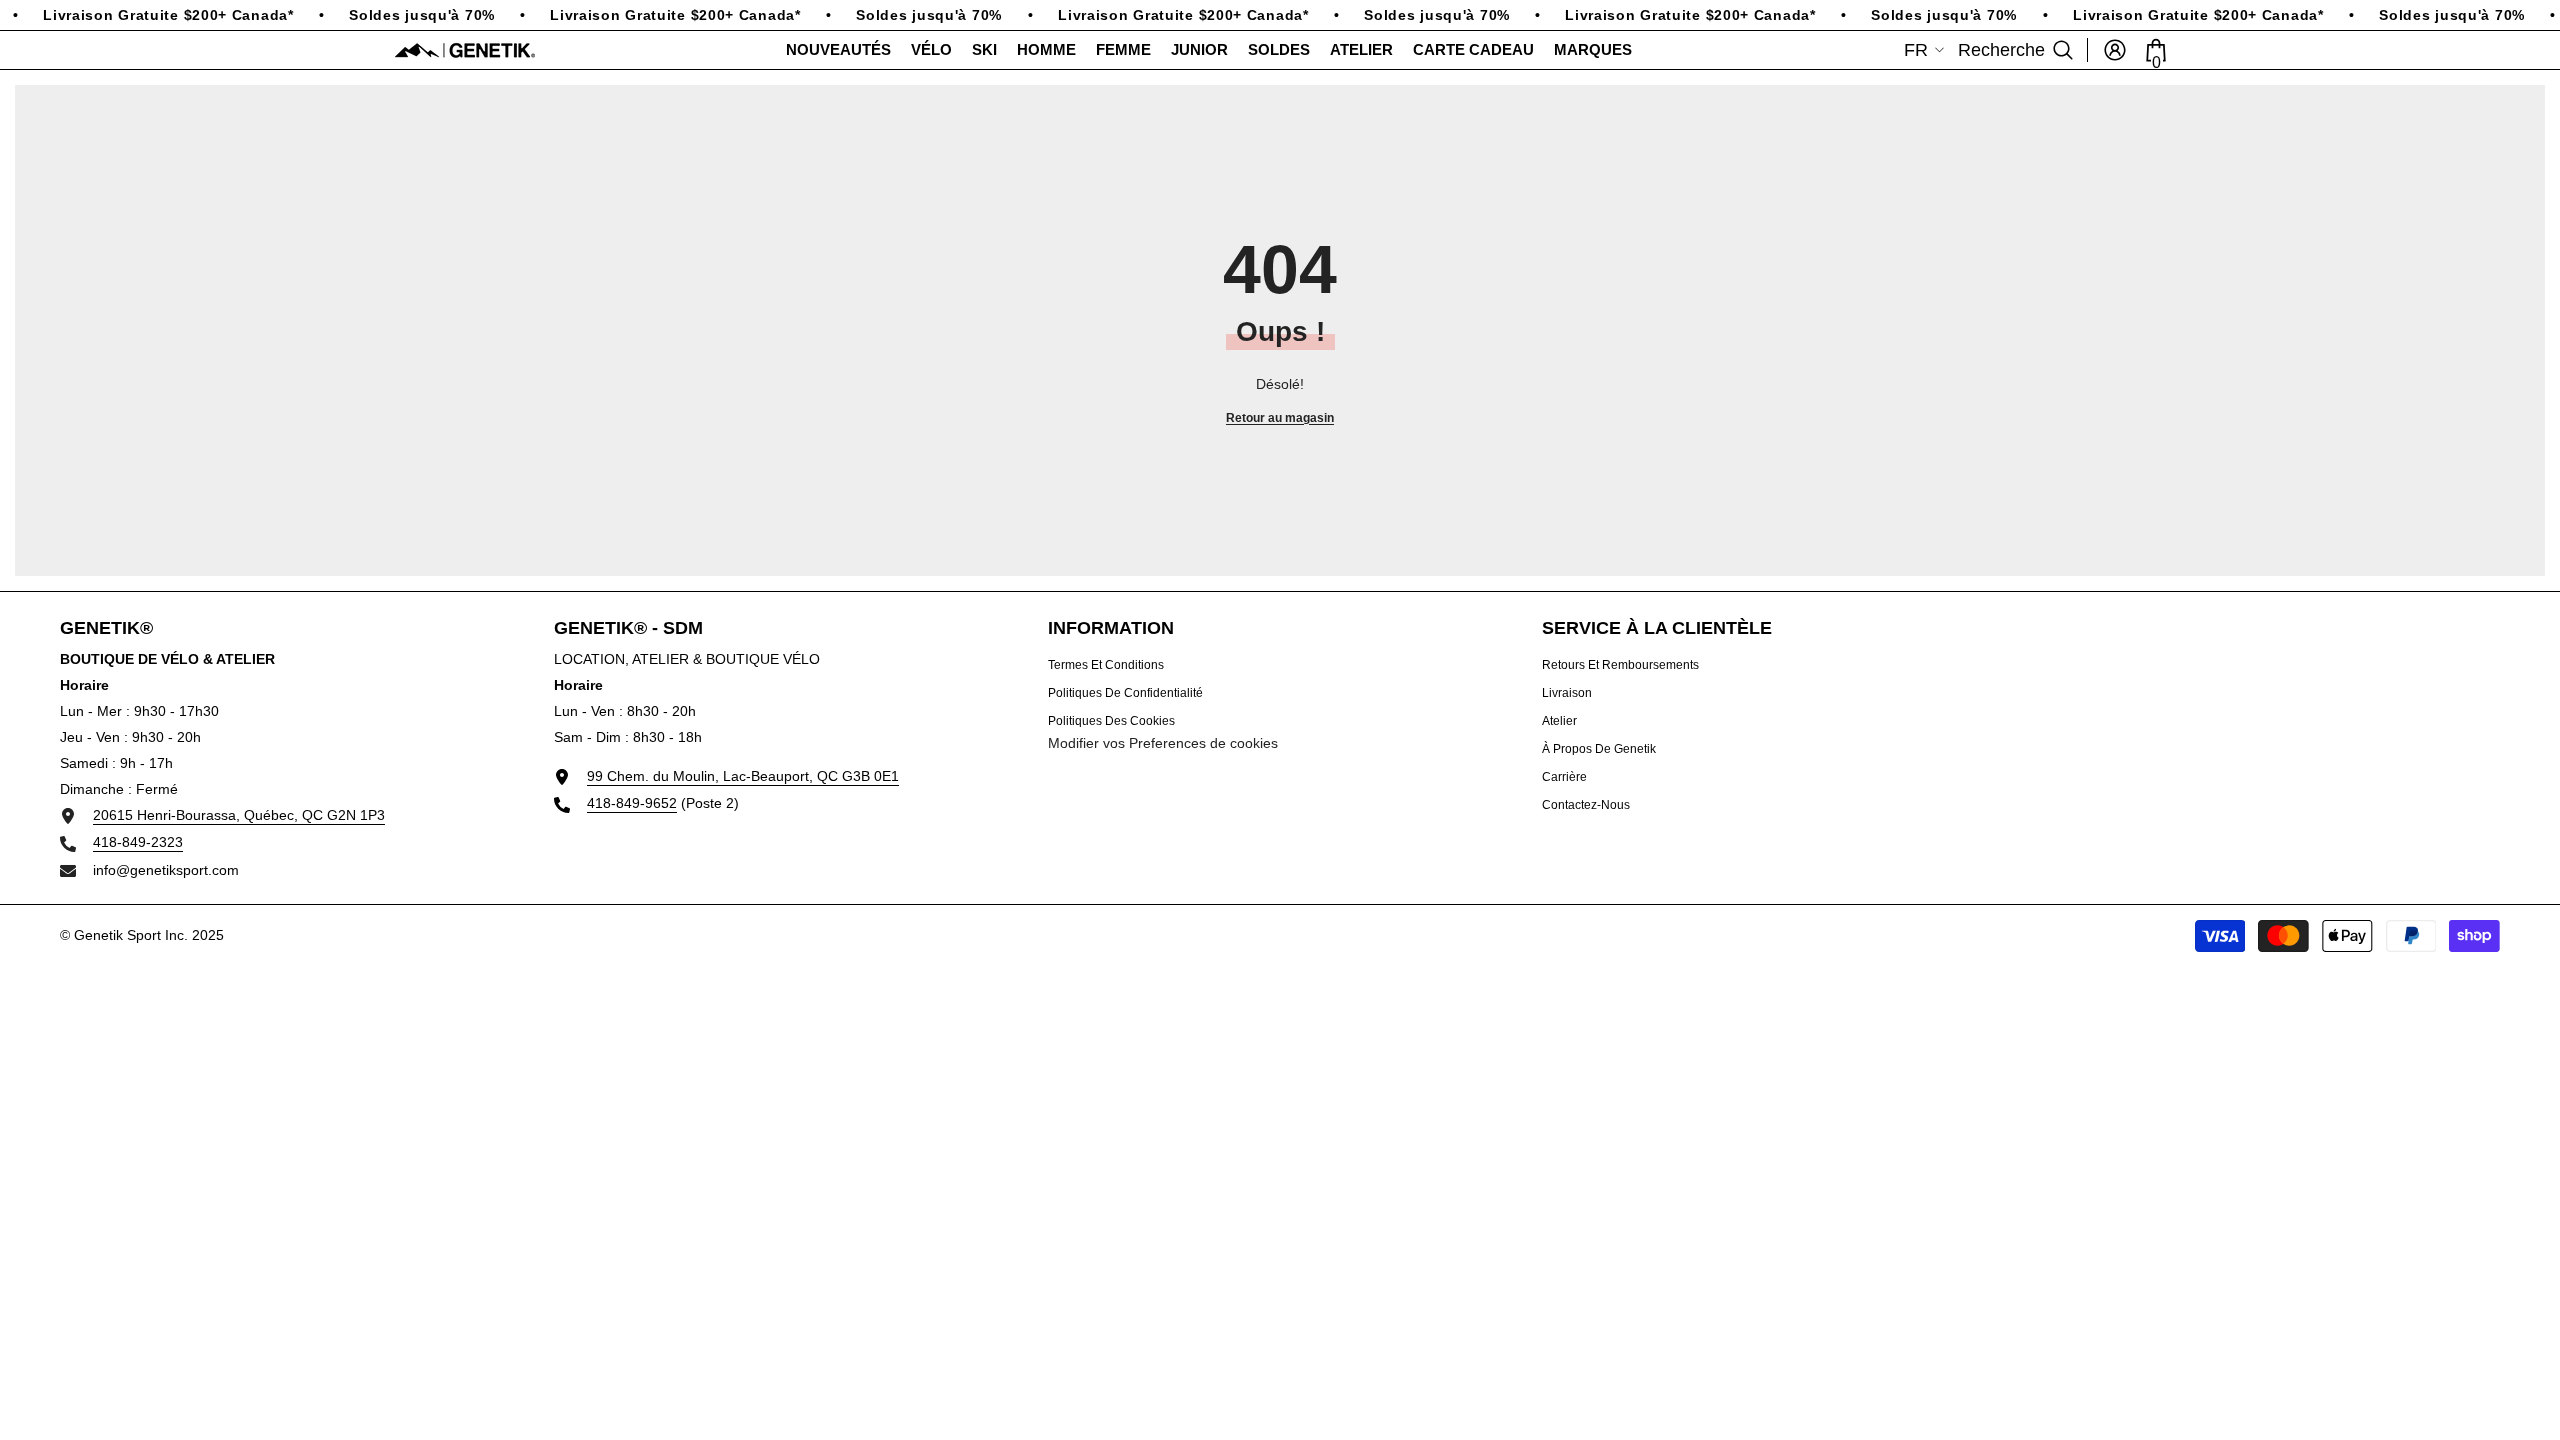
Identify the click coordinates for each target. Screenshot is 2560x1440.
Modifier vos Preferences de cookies (1163, 743)
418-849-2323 (138, 842)
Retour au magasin (1280, 418)
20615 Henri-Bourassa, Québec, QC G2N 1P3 (239, 815)
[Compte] (2115, 50)
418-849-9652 (632, 803)
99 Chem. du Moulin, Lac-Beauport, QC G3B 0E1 (743, 776)
